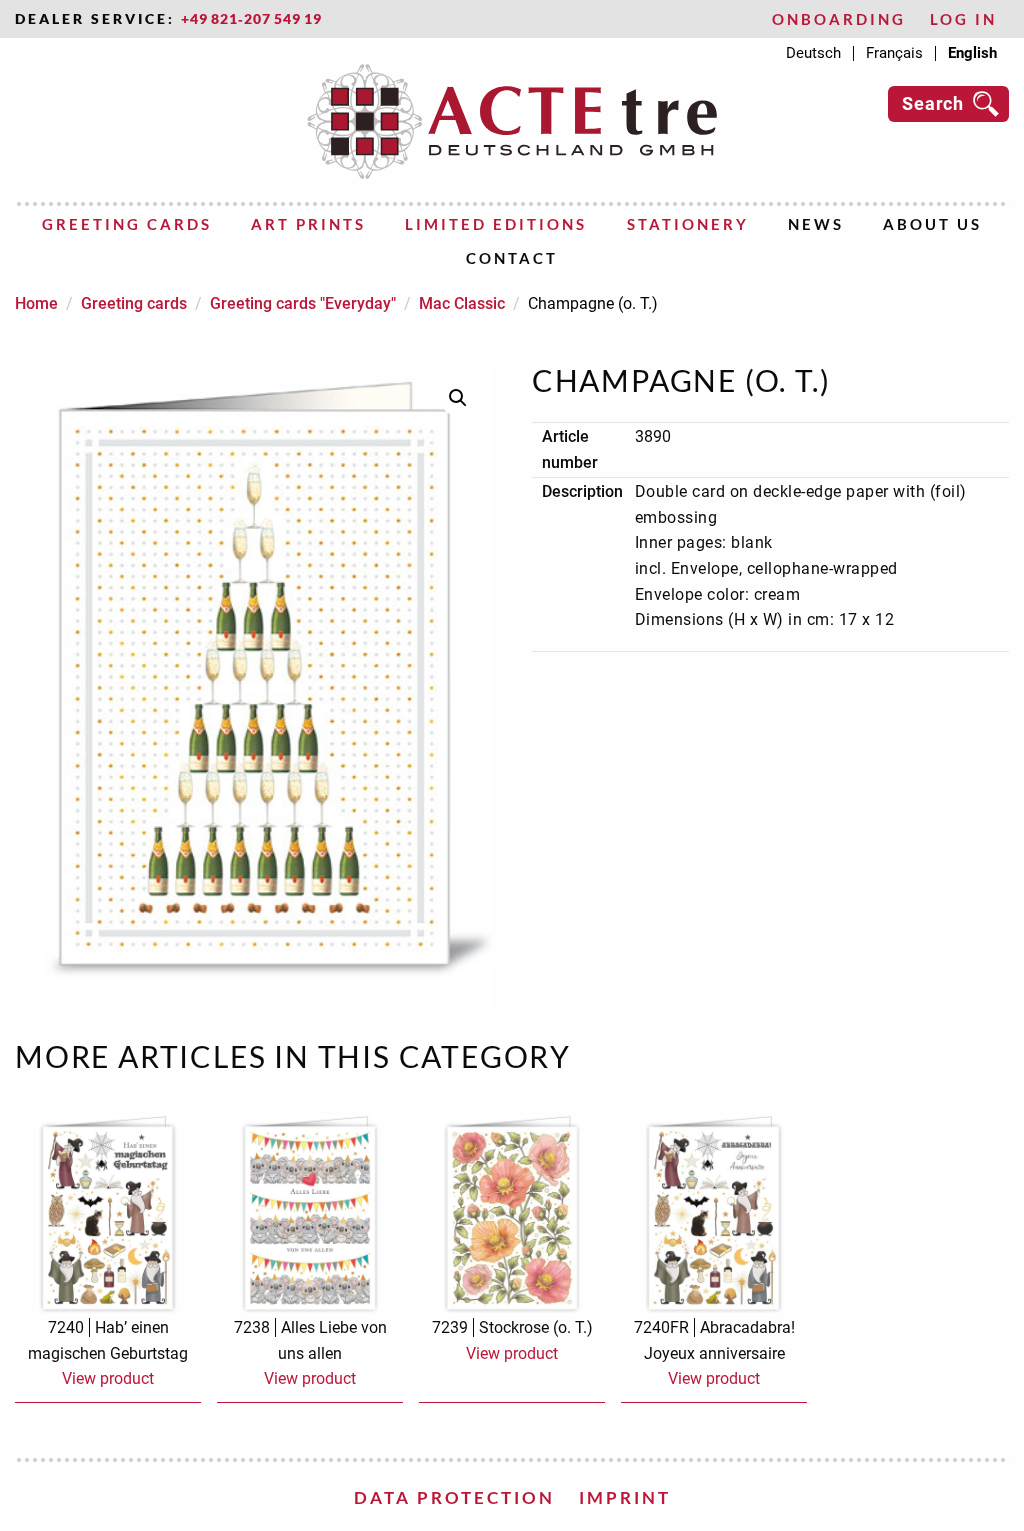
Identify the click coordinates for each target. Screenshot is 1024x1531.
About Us (932, 224)
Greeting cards (127, 224)
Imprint (625, 1497)
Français (894, 53)
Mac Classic (462, 303)
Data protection (454, 1497)
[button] (458, 398)
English (972, 53)
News (816, 224)
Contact (512, 258)
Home (36, 303)
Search (933, 103)
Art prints (308, 224)
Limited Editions (496, 224)
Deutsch (813, 53)
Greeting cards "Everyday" (303, 303)
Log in (963, 19)
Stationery (688, 224)
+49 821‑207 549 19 (251, 19)
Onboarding (839, 19)
